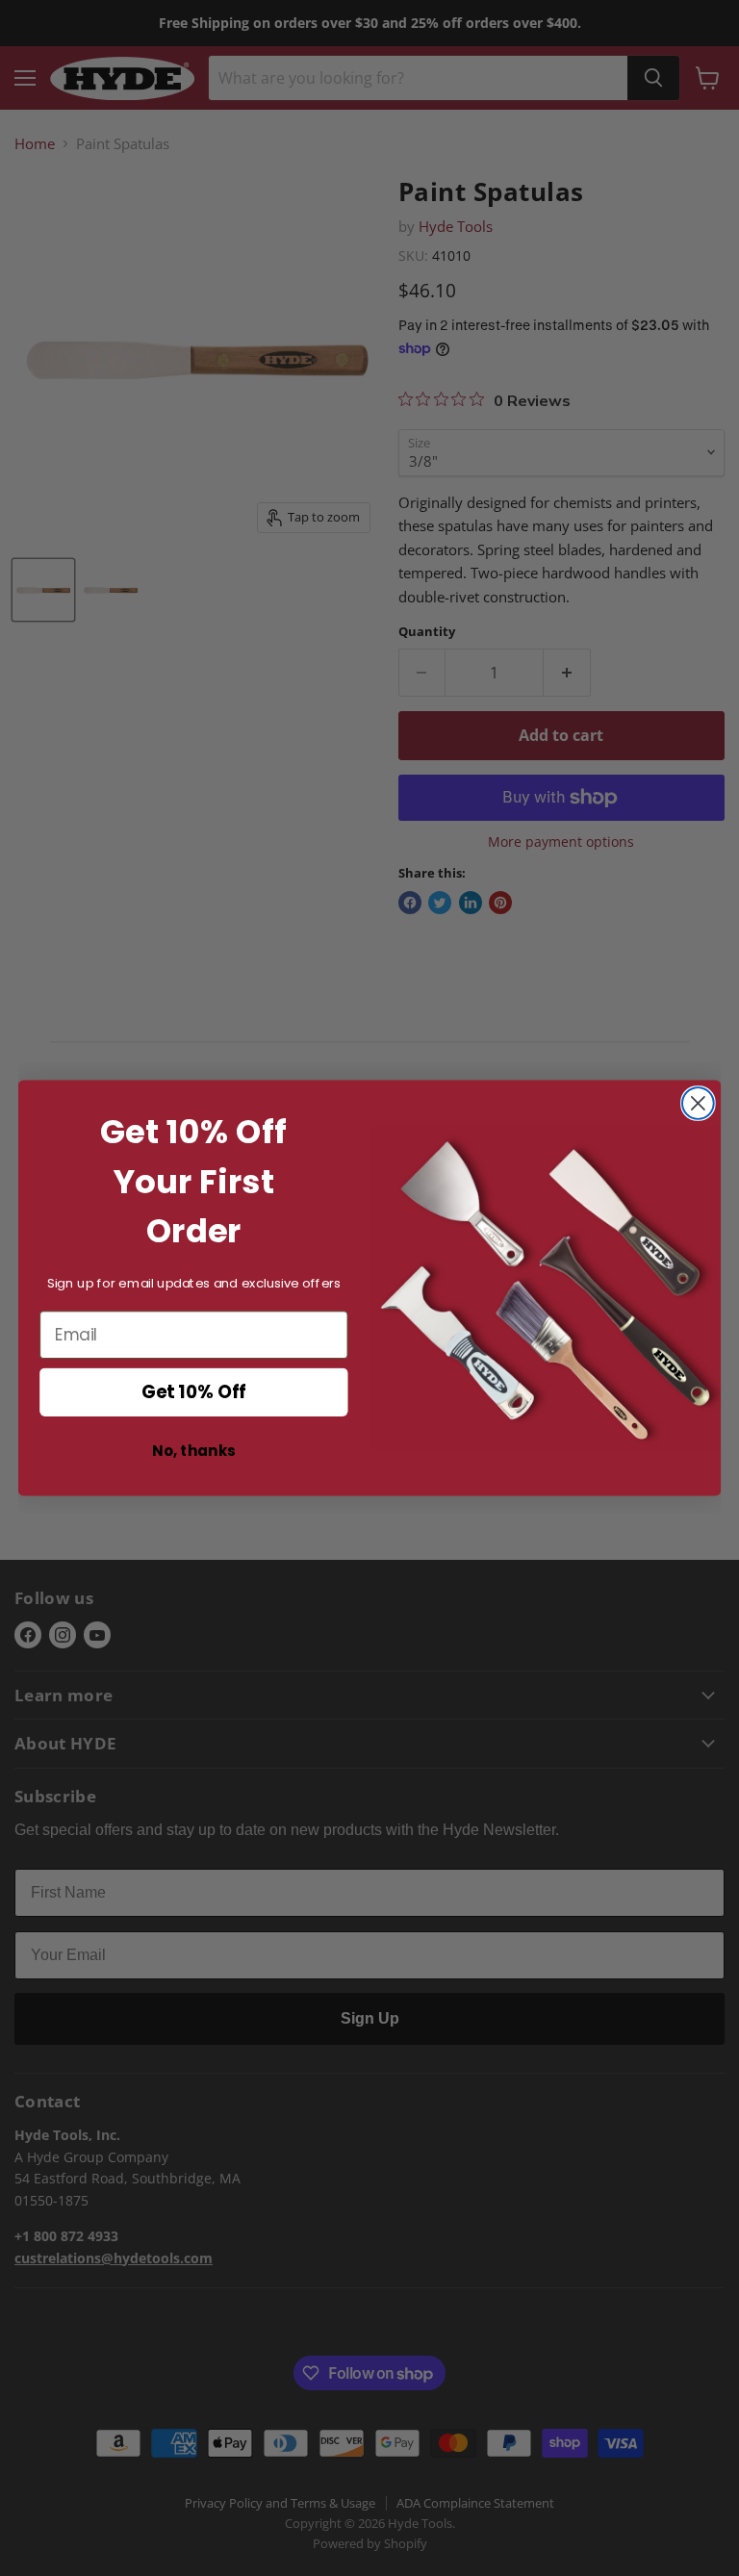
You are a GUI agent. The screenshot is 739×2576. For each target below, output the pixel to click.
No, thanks (193, 1451)
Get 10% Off (194, 1392)
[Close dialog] (698, 1103)
